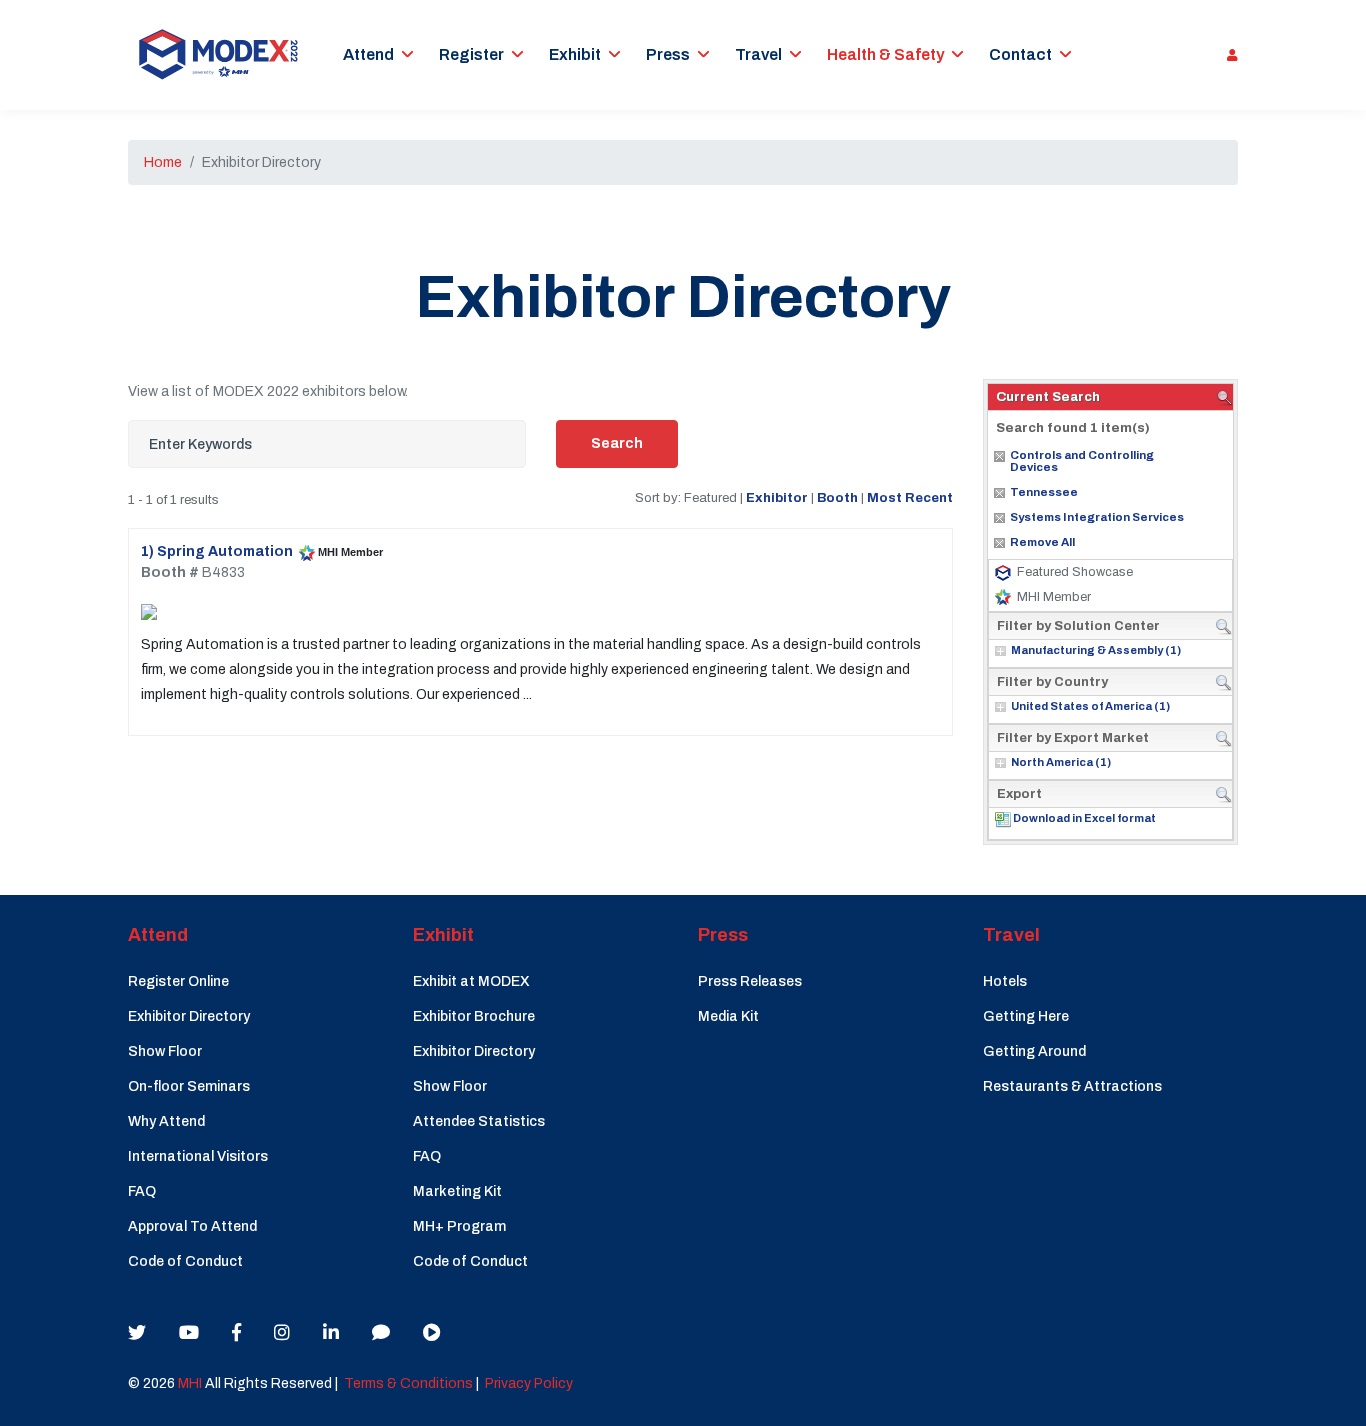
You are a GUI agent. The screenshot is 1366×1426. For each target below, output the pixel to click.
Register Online (178, 981)
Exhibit (575, 54)
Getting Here (1026, 1016)
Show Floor (165, 1051)
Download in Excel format (1084, 818)
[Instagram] (282, 1333)
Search (617, 443)
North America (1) (1061, 762)
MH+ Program (459, 1226)
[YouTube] (189, 1333)
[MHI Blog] (381, 1333)
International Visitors (198, 1156)
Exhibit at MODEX (471, 981)
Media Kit (728, 1016)
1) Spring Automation (217, 551)
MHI (190, 1383)
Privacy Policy (529, 1383)
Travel (758, 54)
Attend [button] (368, 54)
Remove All (1042, 542)
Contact (1020, 54)
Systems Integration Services (1097, 517)
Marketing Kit (457, 1191)
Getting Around (1034, 1051)
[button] (1227, 55)
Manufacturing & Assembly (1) (1096, 650)
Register (471, 54)
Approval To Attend (192, 1226)
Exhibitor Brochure (474, 1016)
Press (668, 54)
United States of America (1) (1090, 706)
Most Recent (910, 497)
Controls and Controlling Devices (1082, 461)
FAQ (142, 1191)
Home (163, 162)
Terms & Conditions (408, 1383)
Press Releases (750, 981)
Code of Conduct (185, 1261)
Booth (837, 497)
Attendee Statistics (479, 1121)
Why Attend (166, 1121)
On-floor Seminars (189, 1086)
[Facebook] (236, 1333)
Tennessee (1044, 492)
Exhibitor (777, 497)
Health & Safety (885, 54)
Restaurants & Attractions (1072, 1086)
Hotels (1005, 981)
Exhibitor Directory (189, 1016)
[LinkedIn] (331, 1333)
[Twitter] (137, 1333)
